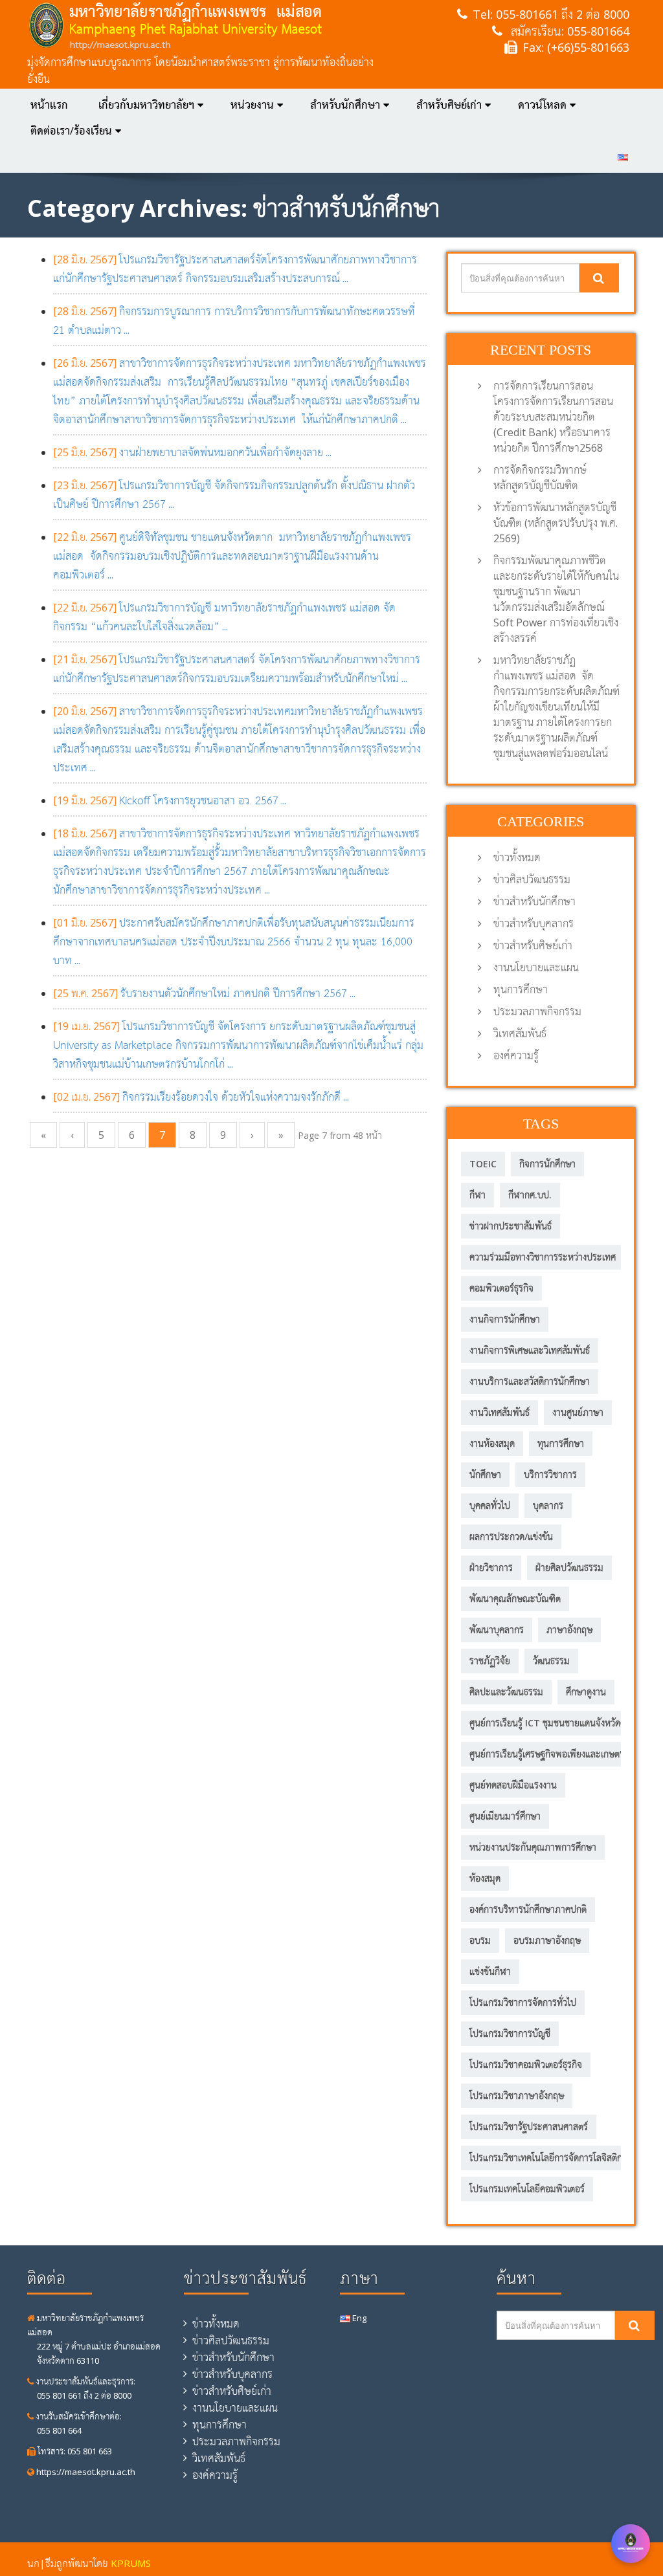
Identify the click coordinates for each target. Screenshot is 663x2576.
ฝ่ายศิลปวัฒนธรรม (569, 1568)
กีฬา (478, 1195)
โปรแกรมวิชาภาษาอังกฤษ (517, 2096)
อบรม (480, 1940)
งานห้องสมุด (492, 1443)
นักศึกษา (485, 1474)
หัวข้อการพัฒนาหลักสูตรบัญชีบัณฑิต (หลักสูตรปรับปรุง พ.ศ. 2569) (556, 523)
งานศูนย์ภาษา (578, 1412)
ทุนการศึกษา (521, 989)
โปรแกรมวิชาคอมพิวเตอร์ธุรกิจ (526, 2064)
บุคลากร (548, 1505)
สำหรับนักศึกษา (345, 105)
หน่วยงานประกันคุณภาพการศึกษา (533, 1847)
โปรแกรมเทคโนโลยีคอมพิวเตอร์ (527, 2189)
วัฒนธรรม (551, 1661)
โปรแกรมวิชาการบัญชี (510, 2033)
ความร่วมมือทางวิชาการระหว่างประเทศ (543, 1257)
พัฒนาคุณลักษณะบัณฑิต (515, 1599)
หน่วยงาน (252, 105)
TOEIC (483, 1164)
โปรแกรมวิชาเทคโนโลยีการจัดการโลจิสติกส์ (548, 2158)
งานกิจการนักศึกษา (505, 1319)
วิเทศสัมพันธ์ (520, 1033)
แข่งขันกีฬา (490, 1971)
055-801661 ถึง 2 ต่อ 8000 (563, 14)
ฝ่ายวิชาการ (491, 1568)
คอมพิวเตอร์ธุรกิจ (501, 1288)
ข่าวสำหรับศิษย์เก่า (533, 945)
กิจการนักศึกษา (547, 1164)
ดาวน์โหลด (542, 105)
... (192, 452)
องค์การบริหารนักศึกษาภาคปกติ (528, 1909)
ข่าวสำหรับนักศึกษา (534, 901)
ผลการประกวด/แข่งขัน (511, 1536)
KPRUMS (131, 2563)
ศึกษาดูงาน (586, 1692)
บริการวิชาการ (550, 1474)
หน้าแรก (49, 105)
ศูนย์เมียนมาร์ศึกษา (505, 1816)
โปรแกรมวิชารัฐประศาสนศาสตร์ (529, 2127)
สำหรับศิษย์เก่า (449, 105)
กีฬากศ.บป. (530, 1195)
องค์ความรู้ (516, 1055)
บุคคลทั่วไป (490, 1505)
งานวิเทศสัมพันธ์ (500, 1412)
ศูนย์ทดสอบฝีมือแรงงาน (513, 1785)
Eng (358, 2318)
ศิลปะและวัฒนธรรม (506, 1692)
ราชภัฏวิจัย (490, 1661)
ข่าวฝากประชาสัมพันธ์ (511, 1226)
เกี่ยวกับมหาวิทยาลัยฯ (146, 105)
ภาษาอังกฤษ (569, 1630)
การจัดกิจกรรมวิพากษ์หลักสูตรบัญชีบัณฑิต (540, 478)
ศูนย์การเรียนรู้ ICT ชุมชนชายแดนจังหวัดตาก (552, 1723)
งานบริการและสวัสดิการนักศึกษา (530, 1381)
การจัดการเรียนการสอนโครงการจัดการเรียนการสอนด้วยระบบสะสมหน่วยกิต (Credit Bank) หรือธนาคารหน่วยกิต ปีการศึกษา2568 (553, 417)
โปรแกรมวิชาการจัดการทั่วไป (523, 2002)
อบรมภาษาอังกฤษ (547, 1940)
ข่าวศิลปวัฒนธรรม (532, 879)
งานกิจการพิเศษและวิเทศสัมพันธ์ (530, 1350)
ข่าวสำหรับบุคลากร (534, 923)
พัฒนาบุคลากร (497, 1630)
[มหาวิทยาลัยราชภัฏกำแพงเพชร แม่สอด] (201, 26)
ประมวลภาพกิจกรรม (537, 1011)
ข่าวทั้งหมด (517, 857)
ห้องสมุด (485, 1878)
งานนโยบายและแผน (536, 967)
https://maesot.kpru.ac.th (85, 2472)
